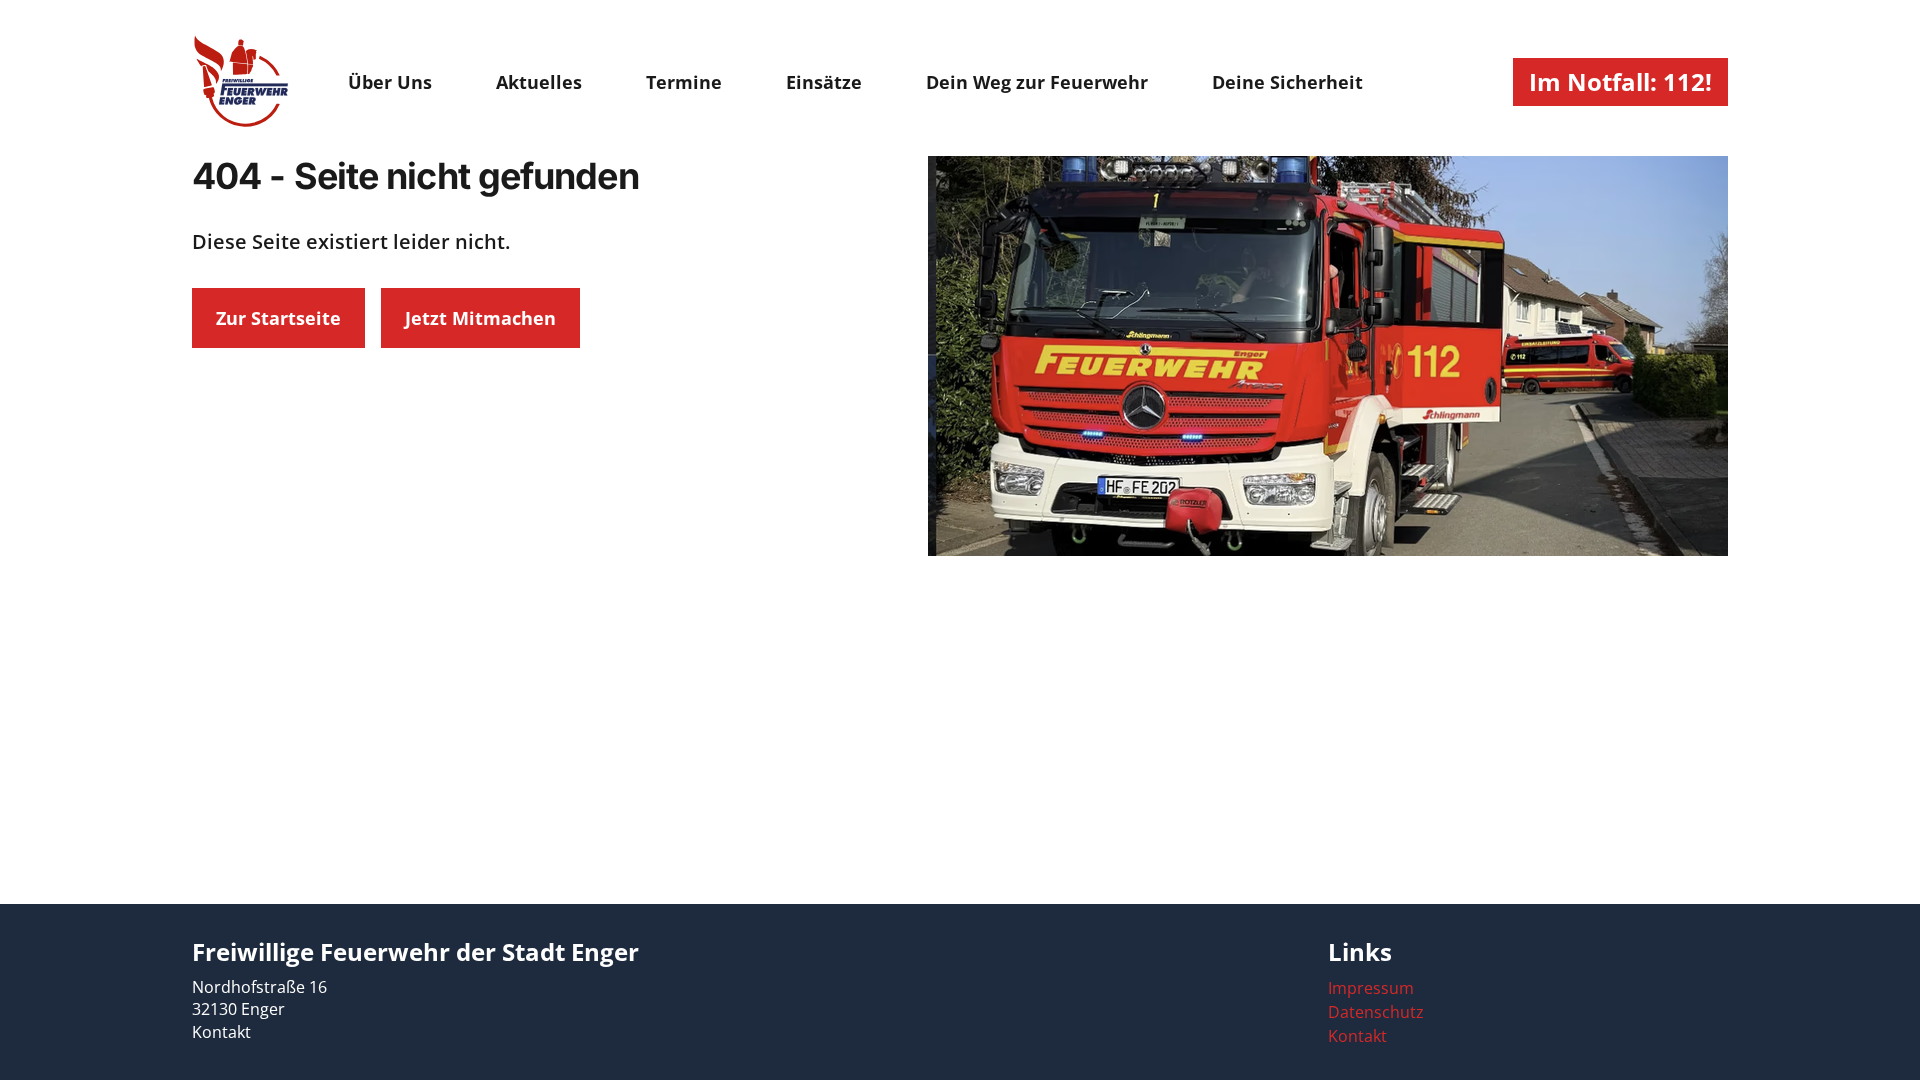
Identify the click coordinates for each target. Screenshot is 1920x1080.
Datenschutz (1376, 1012)
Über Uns (390, 82)
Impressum (1371, 988)
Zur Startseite (278, 318)
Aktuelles (539, 82)
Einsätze (824, 82)
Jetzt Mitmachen (480, 318)
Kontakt (221, 1032)
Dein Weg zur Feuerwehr (1037, 82)
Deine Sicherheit (1287, 82)
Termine (684, 82)
